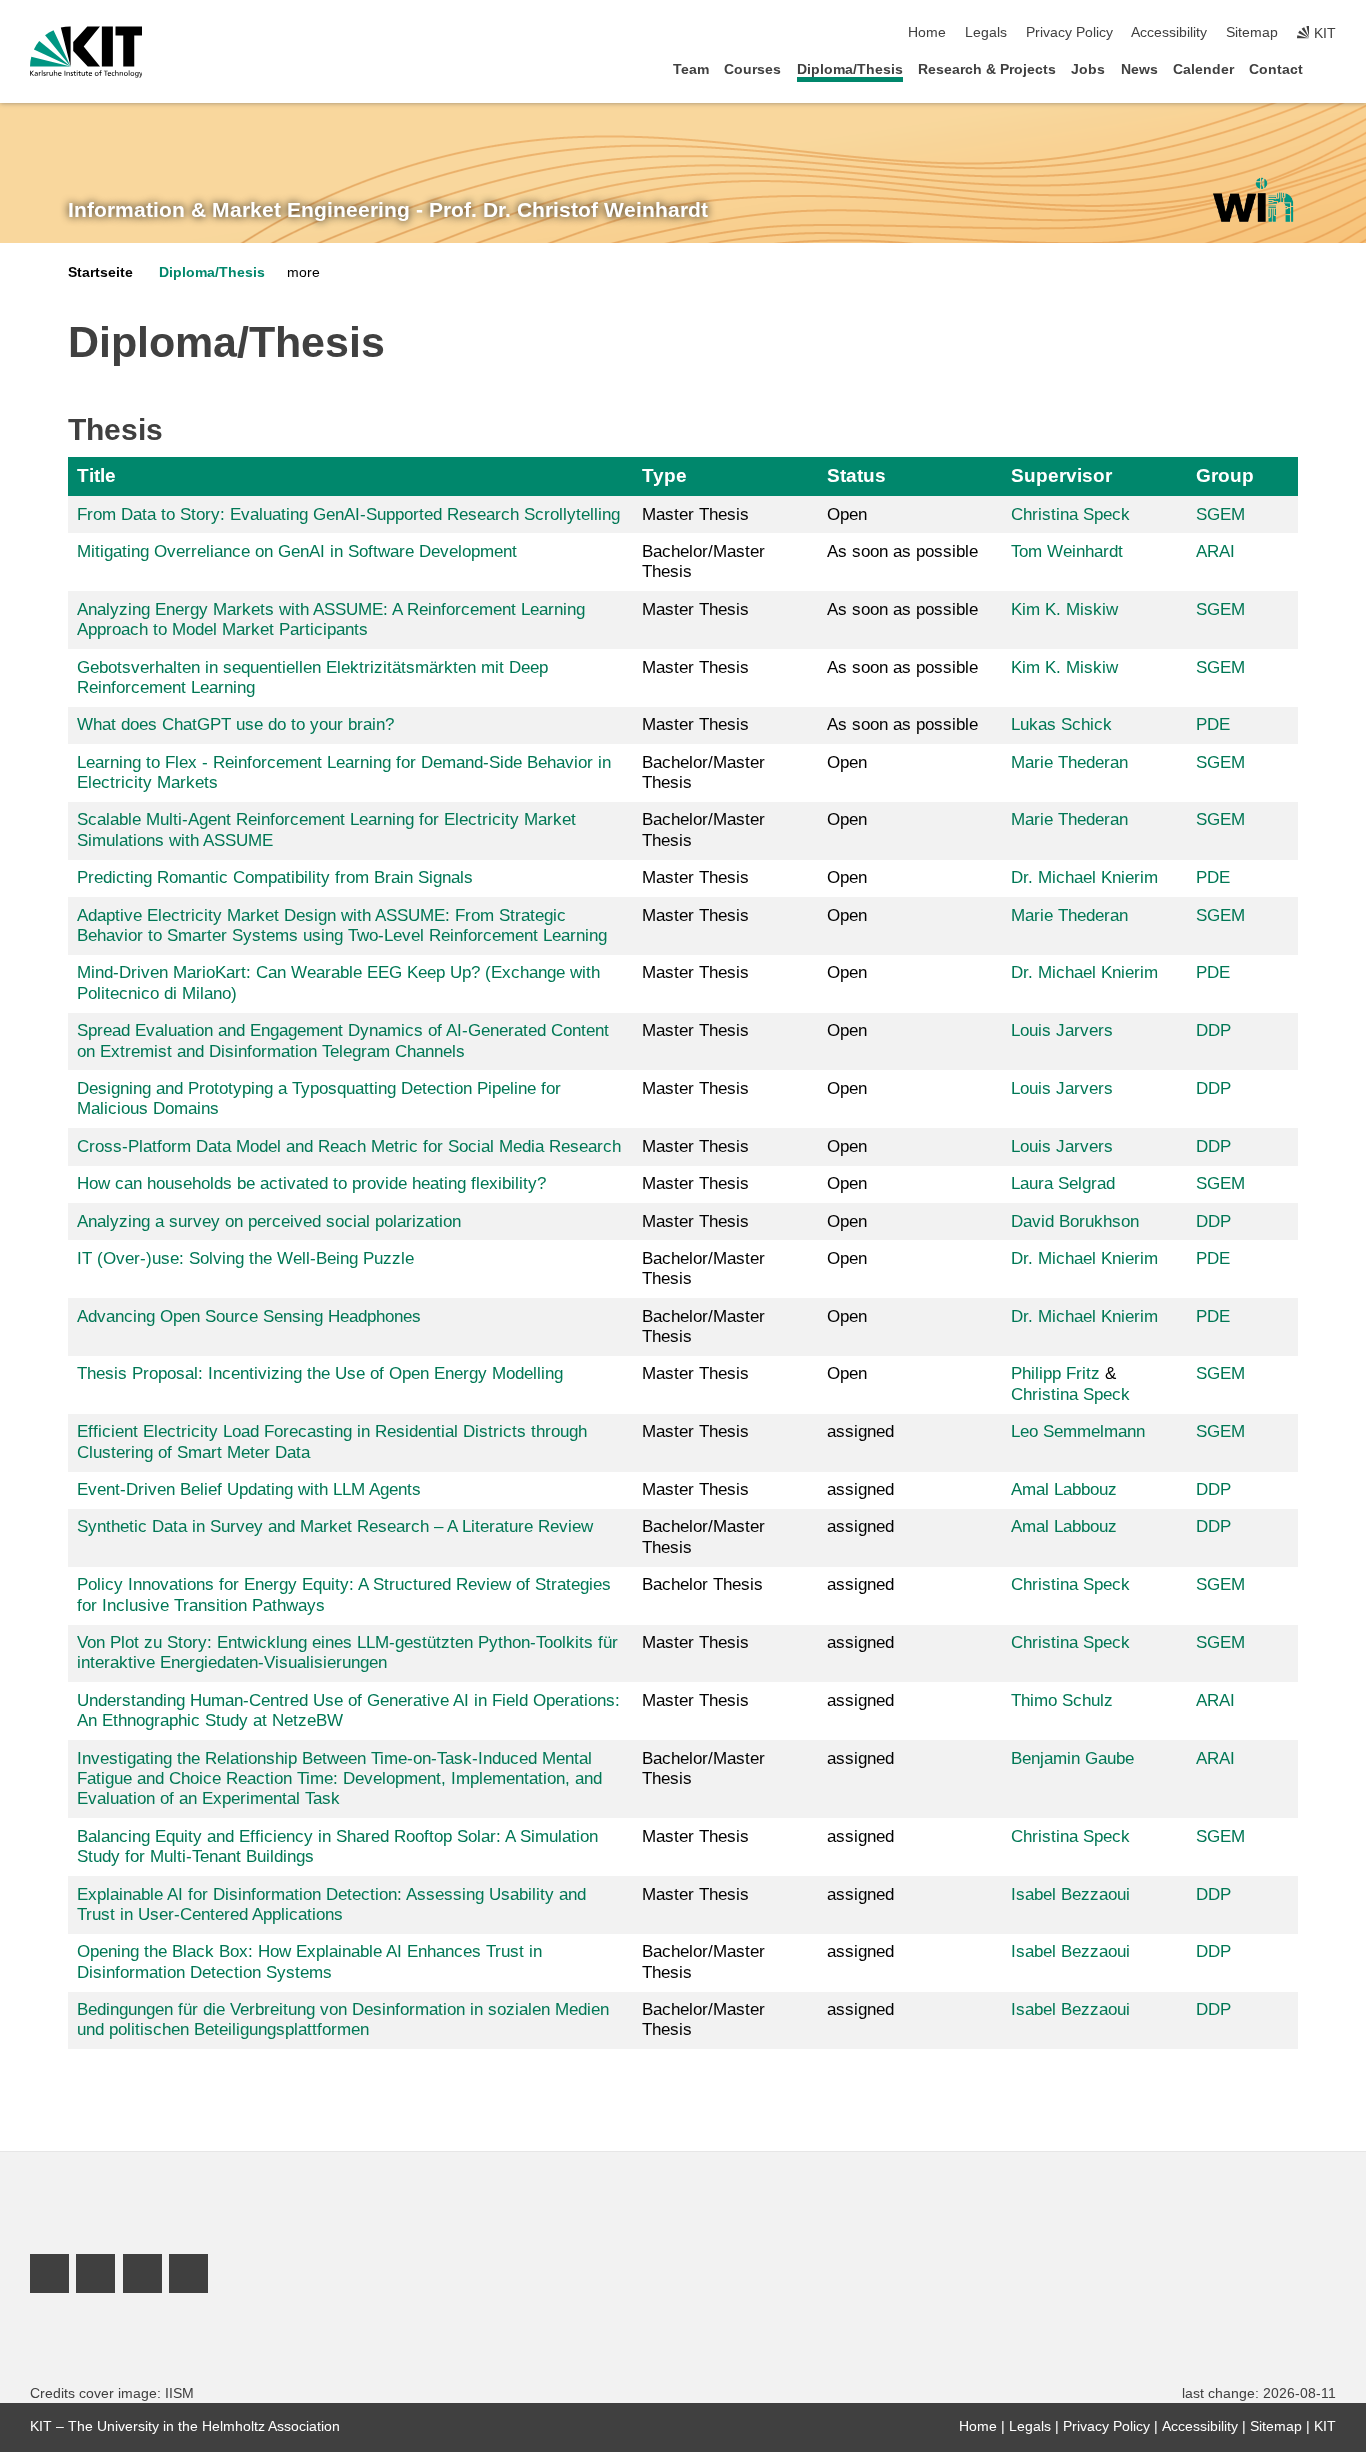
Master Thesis (695, 514)
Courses (752, 69)
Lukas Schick (1061, 724)
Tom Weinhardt (1067, 551)
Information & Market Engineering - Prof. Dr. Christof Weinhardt (388, 210)
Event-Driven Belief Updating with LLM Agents (249, 1489)
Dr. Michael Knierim (1084, 877)
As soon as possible (902, 551)
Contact (1276, 69)
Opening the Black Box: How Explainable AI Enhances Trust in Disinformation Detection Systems (309, 1961)
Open (847, 514)
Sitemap (1252, 32)
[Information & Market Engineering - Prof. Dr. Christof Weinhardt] (1252, 200)
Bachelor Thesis (702, 1584)
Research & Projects (987, 69)
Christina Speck (1070, 514)
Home (927, 32)
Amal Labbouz (1064, 1489)
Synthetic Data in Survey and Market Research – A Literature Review (335, 1526)
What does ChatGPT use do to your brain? (235, 724)
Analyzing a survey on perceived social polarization (269, 1221)
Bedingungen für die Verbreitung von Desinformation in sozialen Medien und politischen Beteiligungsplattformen (343, 2019)
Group (1225, 475)
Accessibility (1169, 32)
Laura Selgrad (1063, 1183)
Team (691, 69)
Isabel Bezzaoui (1070, 1894)
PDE (1213, 724)
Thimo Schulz (1062, 1700)
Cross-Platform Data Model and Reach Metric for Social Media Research (349, 1146)
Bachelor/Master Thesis (703, 561)
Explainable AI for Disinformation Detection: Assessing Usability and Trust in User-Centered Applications (331, 1904)
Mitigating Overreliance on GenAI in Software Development (297, 551)
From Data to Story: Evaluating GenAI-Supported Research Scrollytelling (348, 514)
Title (96, 475)
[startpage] (1330, 68)
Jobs (1088, 69)
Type (664, 475)
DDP (1213, 1030)
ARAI (1215, 551)
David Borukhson (1075, 1221)
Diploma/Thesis (850, 69)
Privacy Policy (1069, 32)
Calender (1203, 69)
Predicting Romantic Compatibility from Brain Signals (275, 877)
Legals (986, 32)
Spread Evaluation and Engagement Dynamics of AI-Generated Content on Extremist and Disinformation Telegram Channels (343, 1040)
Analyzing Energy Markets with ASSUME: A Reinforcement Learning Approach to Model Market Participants (331, 619)
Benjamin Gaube (1072, 1758)
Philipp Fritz (1055, 1373)
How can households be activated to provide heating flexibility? (311, 1183)
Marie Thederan (1069, 762)
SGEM (1220, 514)
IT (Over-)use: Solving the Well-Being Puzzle (245, 1258)
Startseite (100, 272)
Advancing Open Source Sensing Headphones (249, 1316)
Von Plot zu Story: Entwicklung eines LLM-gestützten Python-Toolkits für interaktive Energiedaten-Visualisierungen (347, 1652)
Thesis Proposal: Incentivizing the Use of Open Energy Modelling (320, 1373)
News (1139, 69)
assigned (860, 1431)
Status (856, 475)
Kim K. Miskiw (1064, 609)
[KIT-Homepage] (86, 52)
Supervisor (1061, 475)
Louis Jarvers (1062, 1030)
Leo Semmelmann (1078, 1431)
